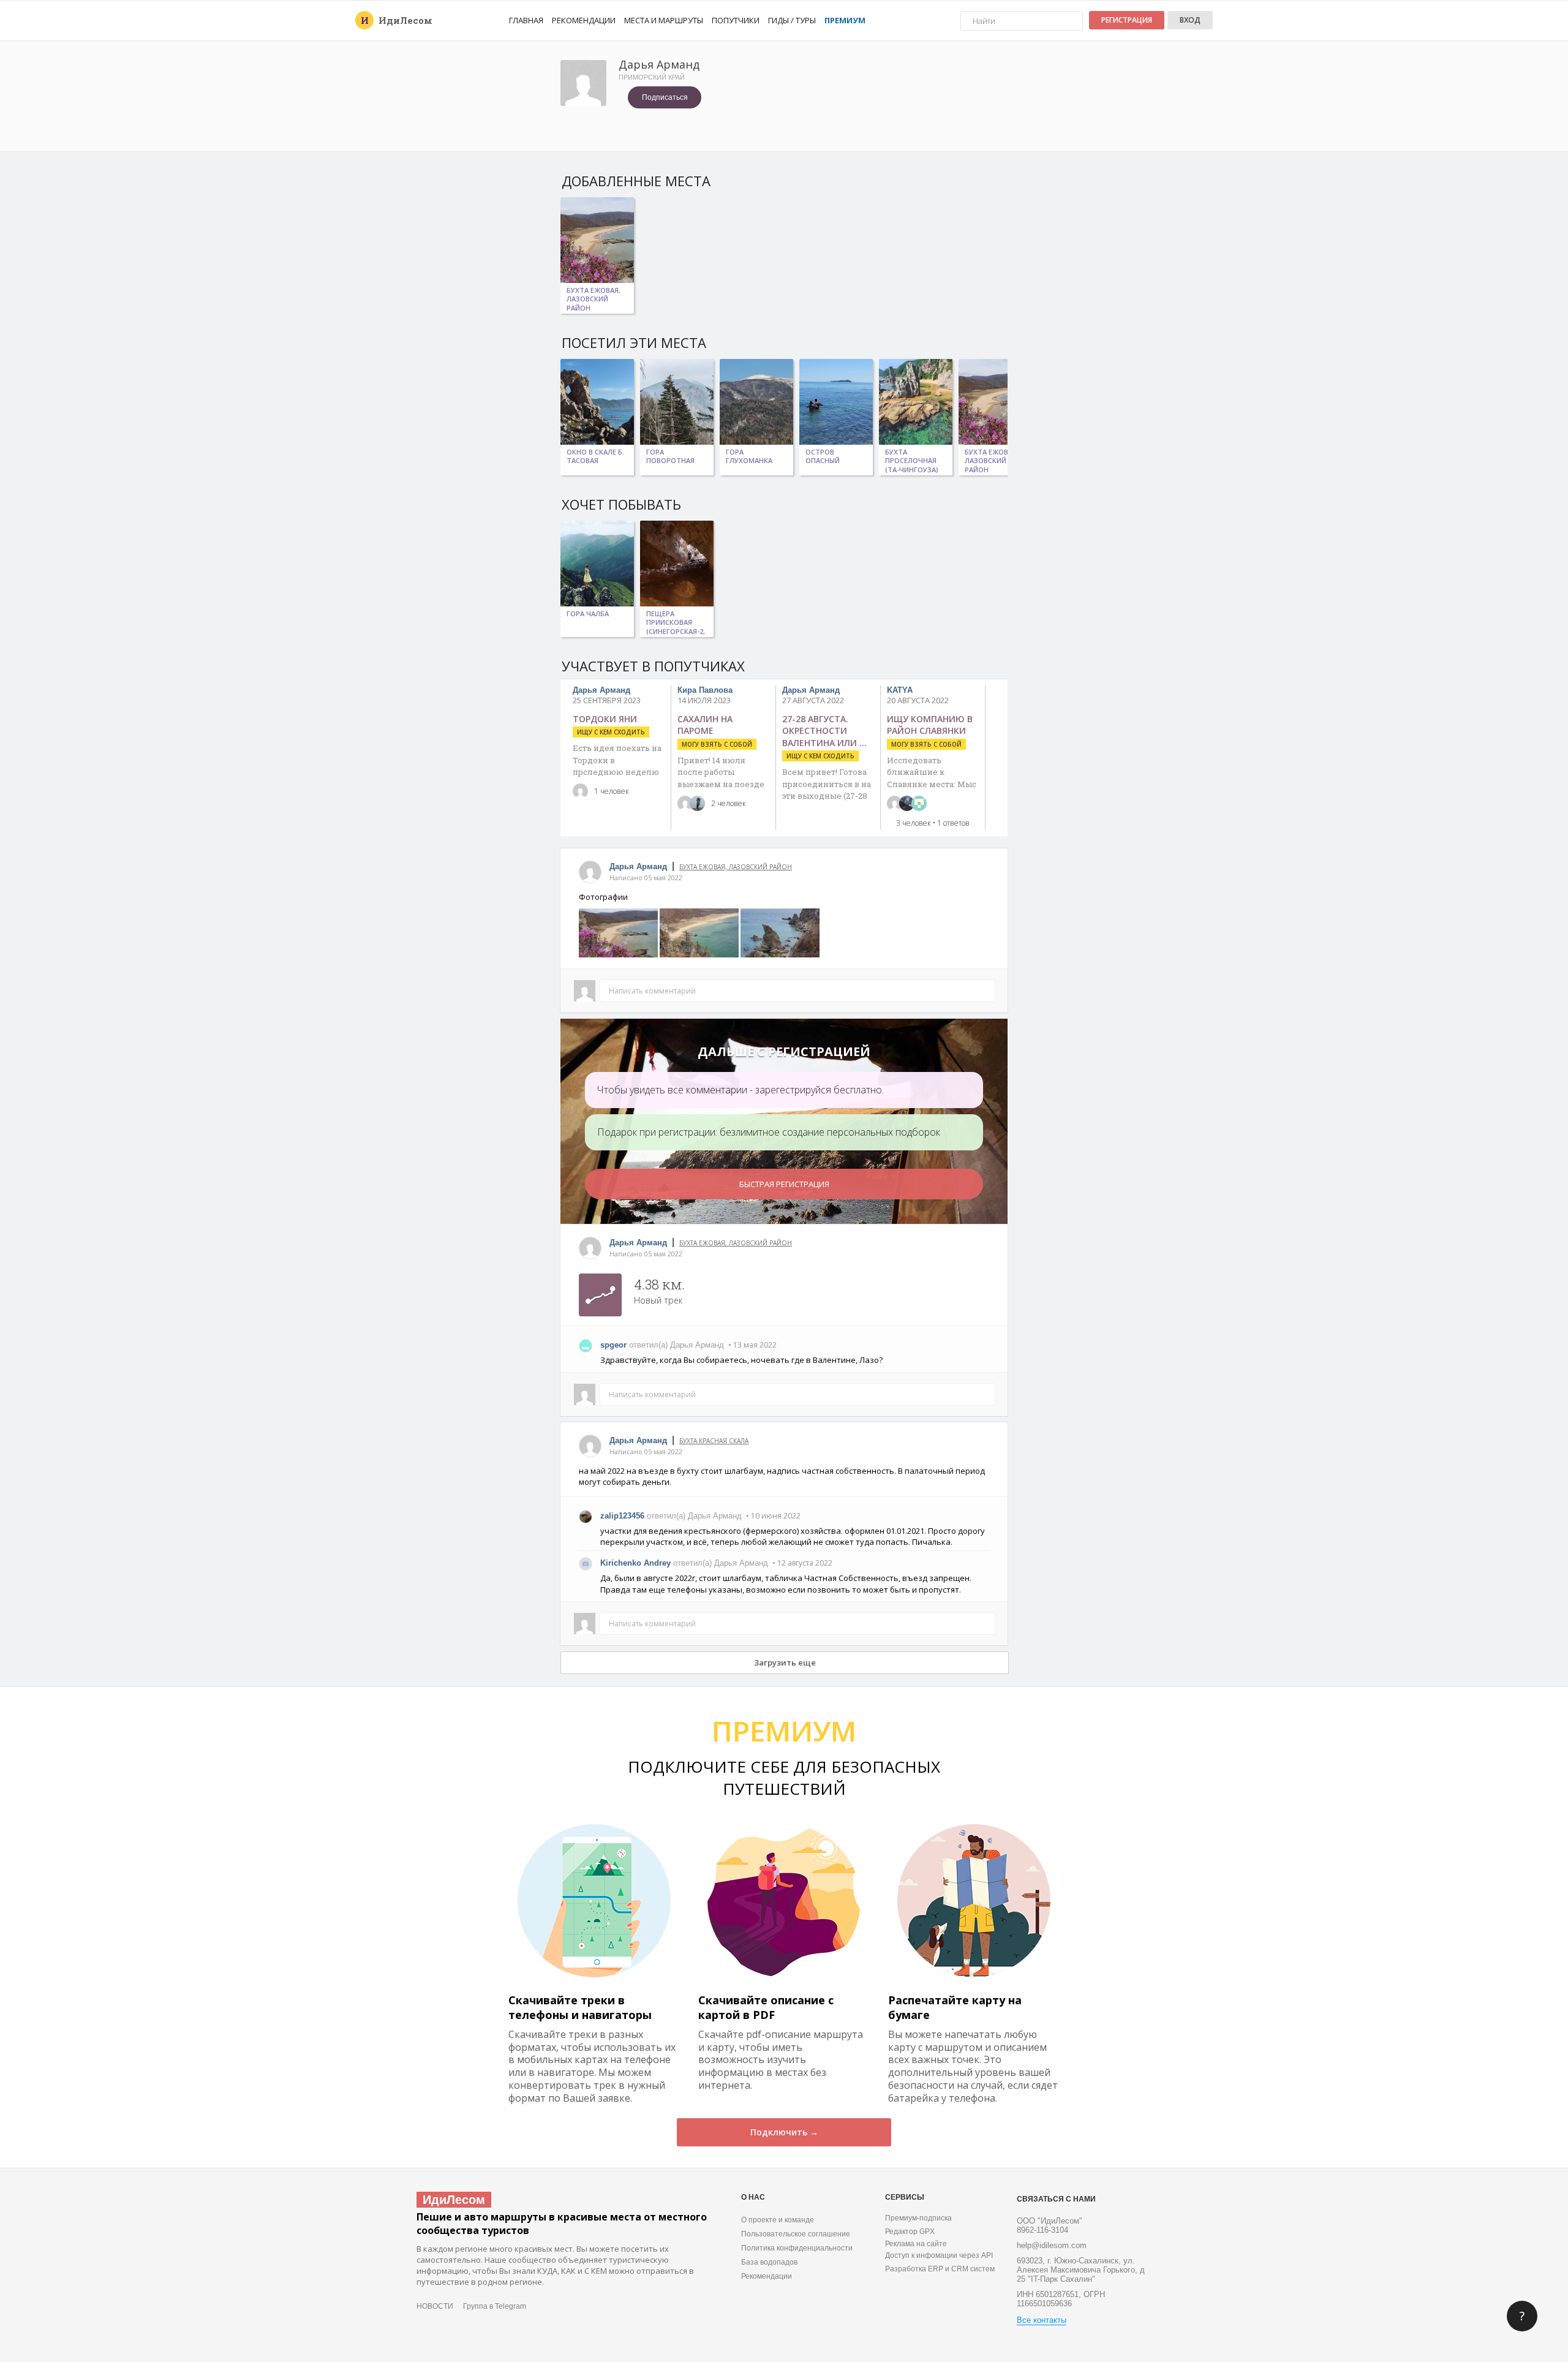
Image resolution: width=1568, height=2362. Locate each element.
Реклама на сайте (916, 2244)
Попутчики (736, 20)
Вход (1190, 20)
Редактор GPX (910, 2232)
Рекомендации (584, 20)
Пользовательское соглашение (796, 2234)
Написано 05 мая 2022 (646, 877)
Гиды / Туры (792, 20)
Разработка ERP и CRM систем (940, 2269)
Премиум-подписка (918, 2218)
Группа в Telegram (495, 2306)
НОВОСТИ (435, 2306)
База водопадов (769, 2262)
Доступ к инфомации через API (939, 2255)
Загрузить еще (785, 1662)
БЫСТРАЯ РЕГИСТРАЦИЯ (784, 1184)
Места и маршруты (664, 20)
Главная (526, 20)
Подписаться (665, 97)
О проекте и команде (778, 2220)
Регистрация (1127, 20)
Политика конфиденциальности (797, 2248)
